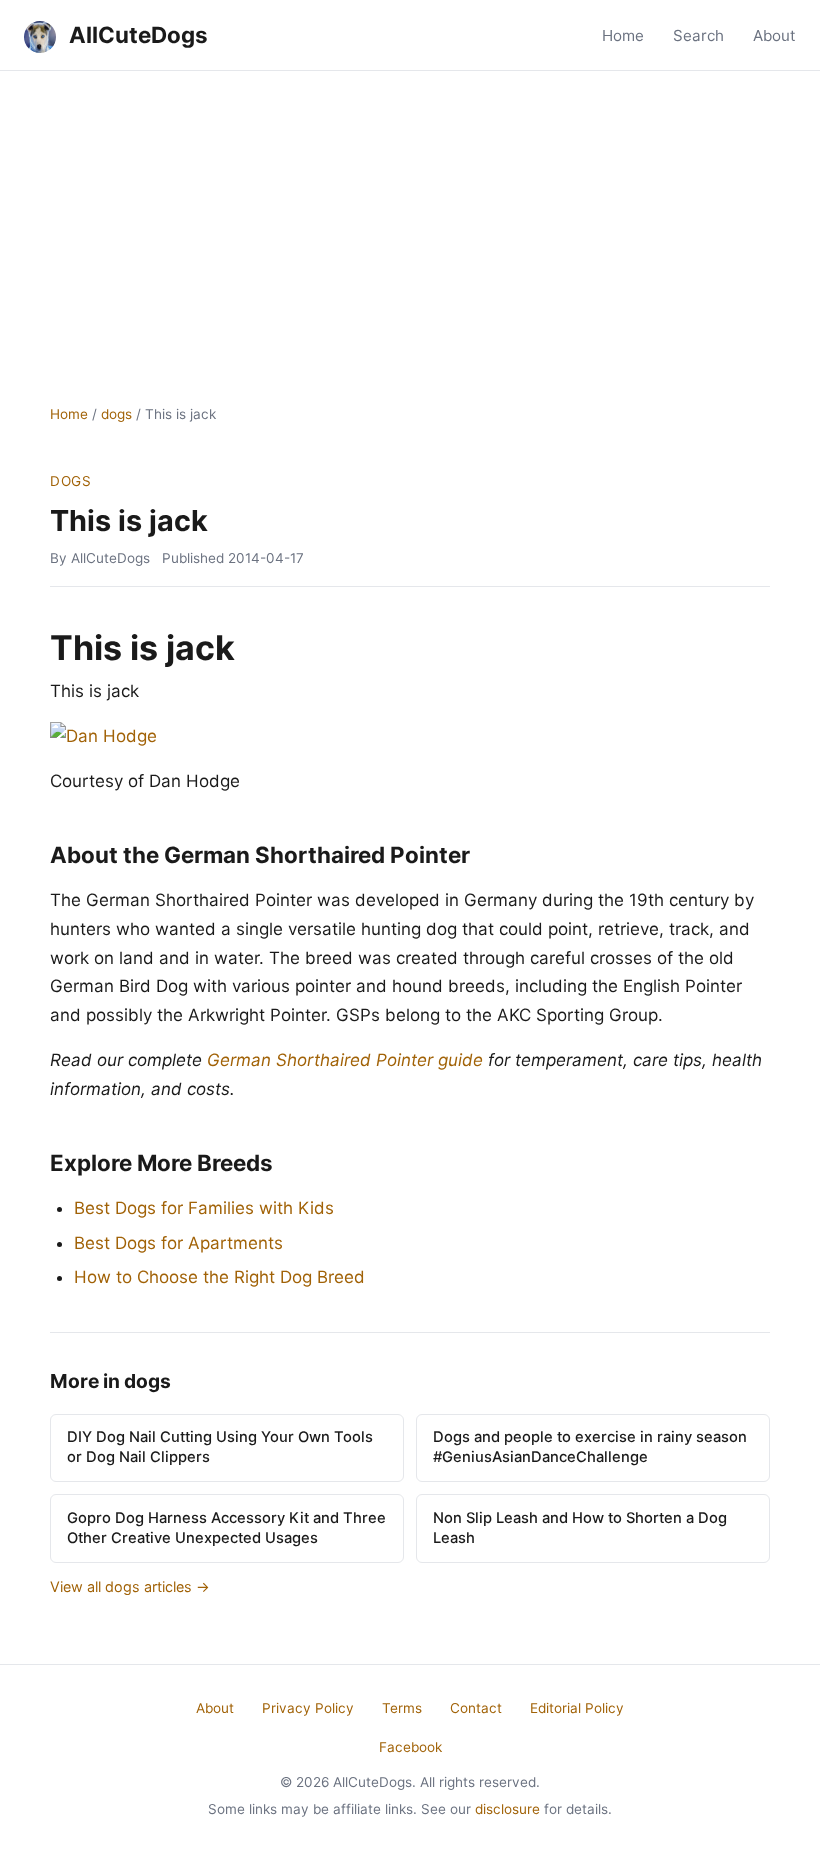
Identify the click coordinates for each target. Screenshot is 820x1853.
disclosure (507, 1809)
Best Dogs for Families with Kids (204, 1208)
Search (698, 35)
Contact (476, 1708)
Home (623, 35)
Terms (402, 1708)
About (774, 35)
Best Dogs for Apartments (178, 1243)
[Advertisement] (410, 221)
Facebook (410, 1747)
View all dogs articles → (130, 1586)
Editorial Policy (577, 1708)
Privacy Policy (308, 1708)
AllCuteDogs (136, 34)
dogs (116, 414)
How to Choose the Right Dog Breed (219, 1277)
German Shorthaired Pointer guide (345, 1060)
